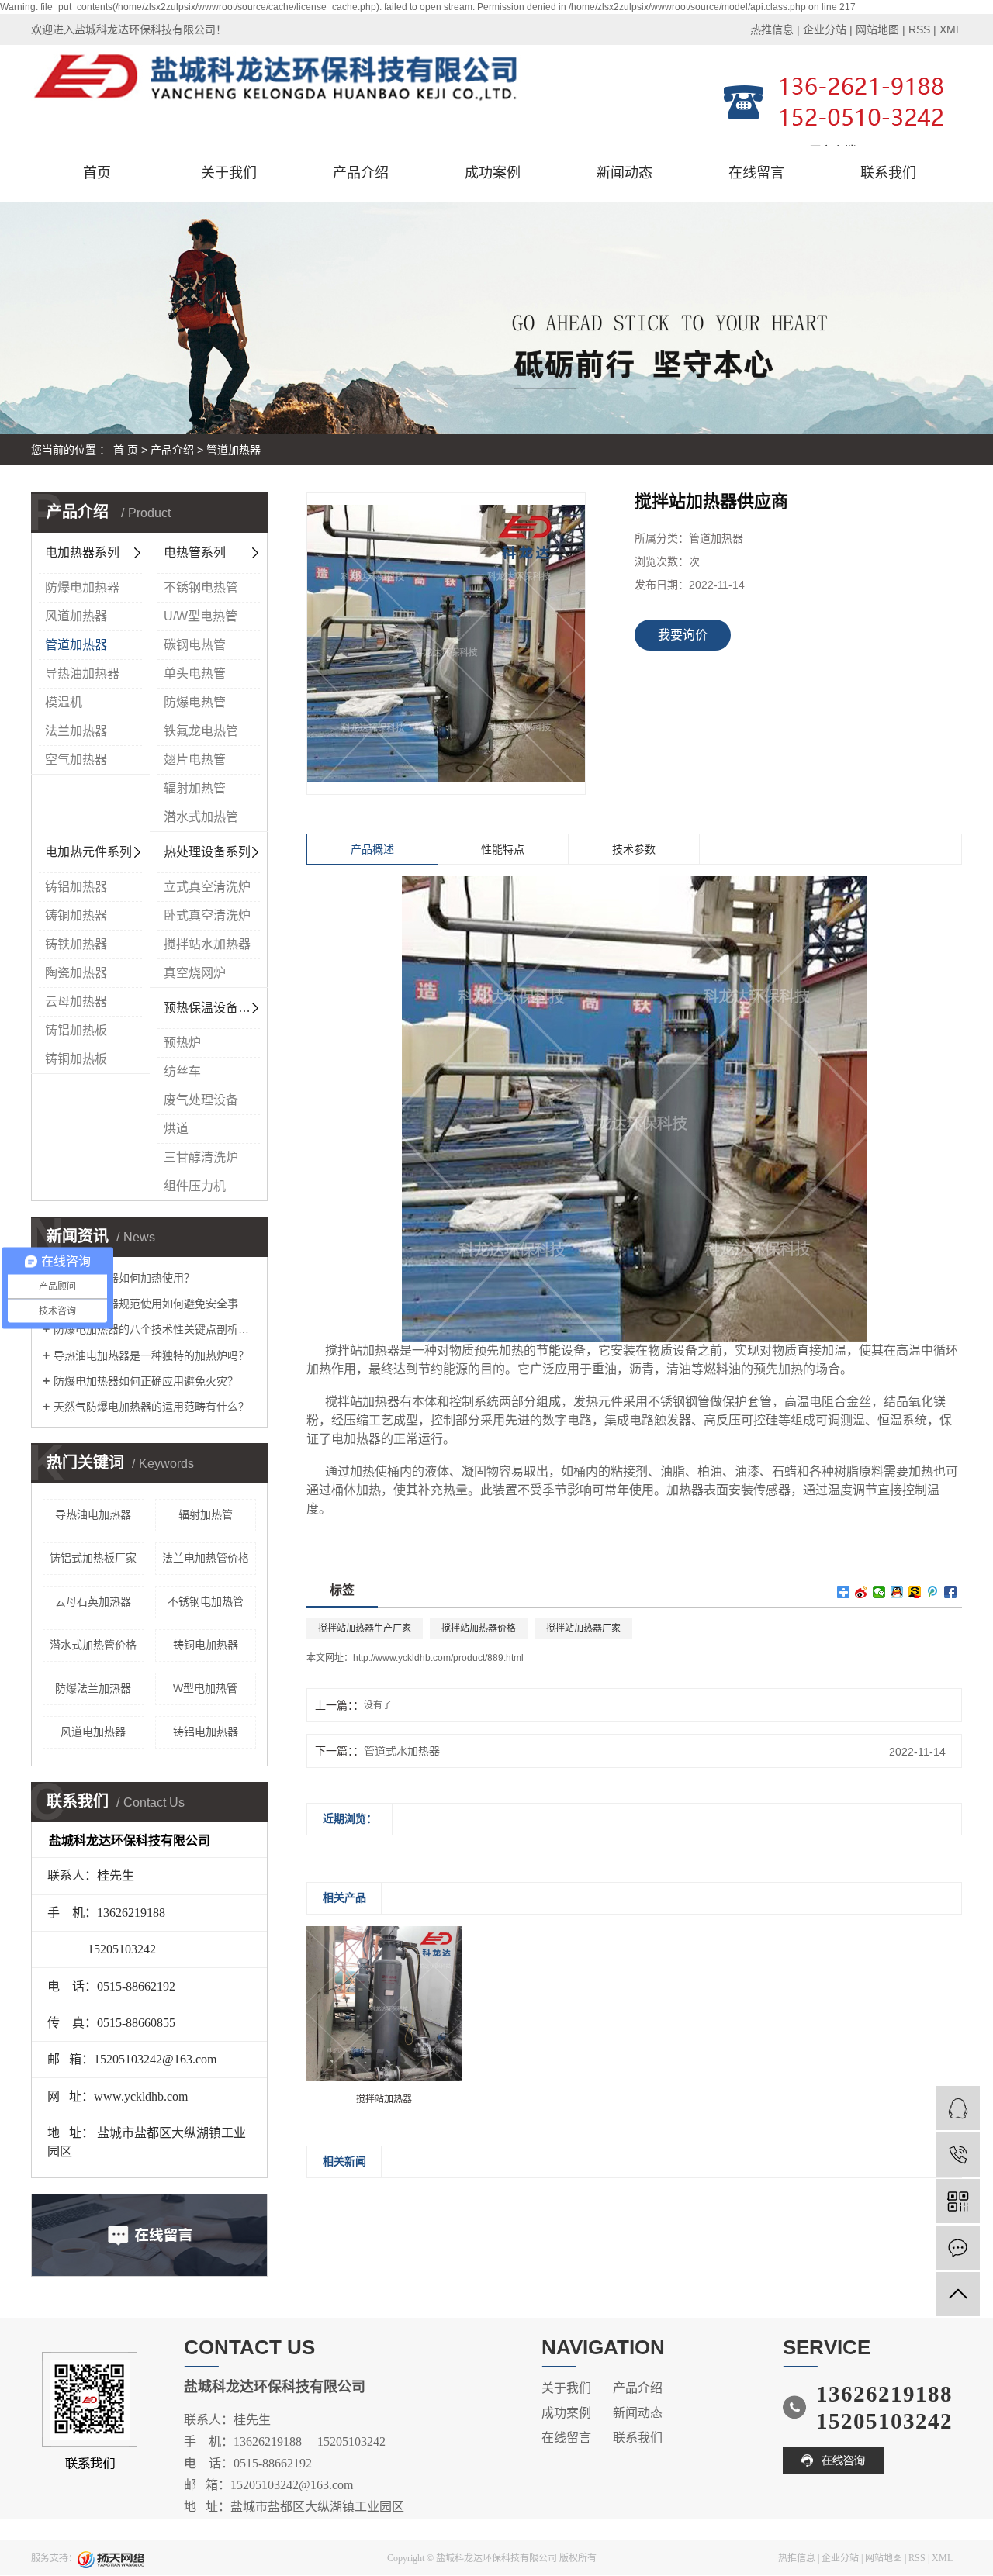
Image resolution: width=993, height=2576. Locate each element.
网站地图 (877, 29)
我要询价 (683, 635)
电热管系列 (195, 552)
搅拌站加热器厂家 (583, 1628)
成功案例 (493, 173)
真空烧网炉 (195, 973)
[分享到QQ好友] (897, 1592)
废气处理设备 (201, 1100)
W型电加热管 (205, 1688)
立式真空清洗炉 (207, 887)
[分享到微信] (879, 1592)
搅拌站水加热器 (207, 944)
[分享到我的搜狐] (915, 1592)
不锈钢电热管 (201, 587)
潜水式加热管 (201, 817)
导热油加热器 (82, 673)
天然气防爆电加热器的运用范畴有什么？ (151, 1407)
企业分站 (825, 29)
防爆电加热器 (82, 587)
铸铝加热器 (76, 887)
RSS (919, 29)
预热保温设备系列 (213, 1008)
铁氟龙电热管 (201, 731)
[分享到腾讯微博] (933, 1592)
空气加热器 (76, 760)
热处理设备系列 (207, 852)
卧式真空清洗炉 (207, 915)
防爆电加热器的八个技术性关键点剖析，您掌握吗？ (155, 1329)
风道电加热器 (93, 1732)
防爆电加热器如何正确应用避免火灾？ (146, 1381)
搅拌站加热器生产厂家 (365, 1628)
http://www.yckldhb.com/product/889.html (438, 1658)
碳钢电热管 (195, 645)
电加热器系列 (82, 552)
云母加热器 (76, 1001)
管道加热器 (234, 450)
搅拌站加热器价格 (479, 1628)
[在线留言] (958, 2248)
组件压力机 (195, 1186)
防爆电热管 (195, 702)
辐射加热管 (195, 788)
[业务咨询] (958, 2108)
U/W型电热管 (201, 616)
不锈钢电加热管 (206, 1601)
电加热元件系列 (88, 852)
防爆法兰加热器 (93, 1688)
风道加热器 (76, 616)
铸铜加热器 (76, 915)
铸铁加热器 (76, 944)
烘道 (176, 1129)
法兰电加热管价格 (206, 1558)
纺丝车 (182, 1071)
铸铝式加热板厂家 (93, 1558)
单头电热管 (195, 673)
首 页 (126, 450)
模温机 (64, 702)
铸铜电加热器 (206, 1645)
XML (951, 29)
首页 (97, 173)
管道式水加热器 (402, 1751)
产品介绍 (361, 173)
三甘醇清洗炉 (201, 1157)
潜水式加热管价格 (93, 1645)
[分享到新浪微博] (862, 1592)
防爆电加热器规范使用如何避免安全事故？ (155, 1304)
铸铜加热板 (76, 1059)
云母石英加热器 (93, 1601)
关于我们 (229, 173)
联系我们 (888, 173)
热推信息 (772, 29)
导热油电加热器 (93, 1514)
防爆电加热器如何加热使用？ (124, 1278)
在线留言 (756, 173)
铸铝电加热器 (206, 1732)
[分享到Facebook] (951, 1592)
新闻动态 (625, 173)
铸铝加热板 (76, 1030)
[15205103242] (958, 2155)
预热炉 (182, 1043)
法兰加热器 (76, 731)
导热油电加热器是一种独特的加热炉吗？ (151, 1355)
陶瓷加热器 (76, 973)
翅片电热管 (195, 760)
